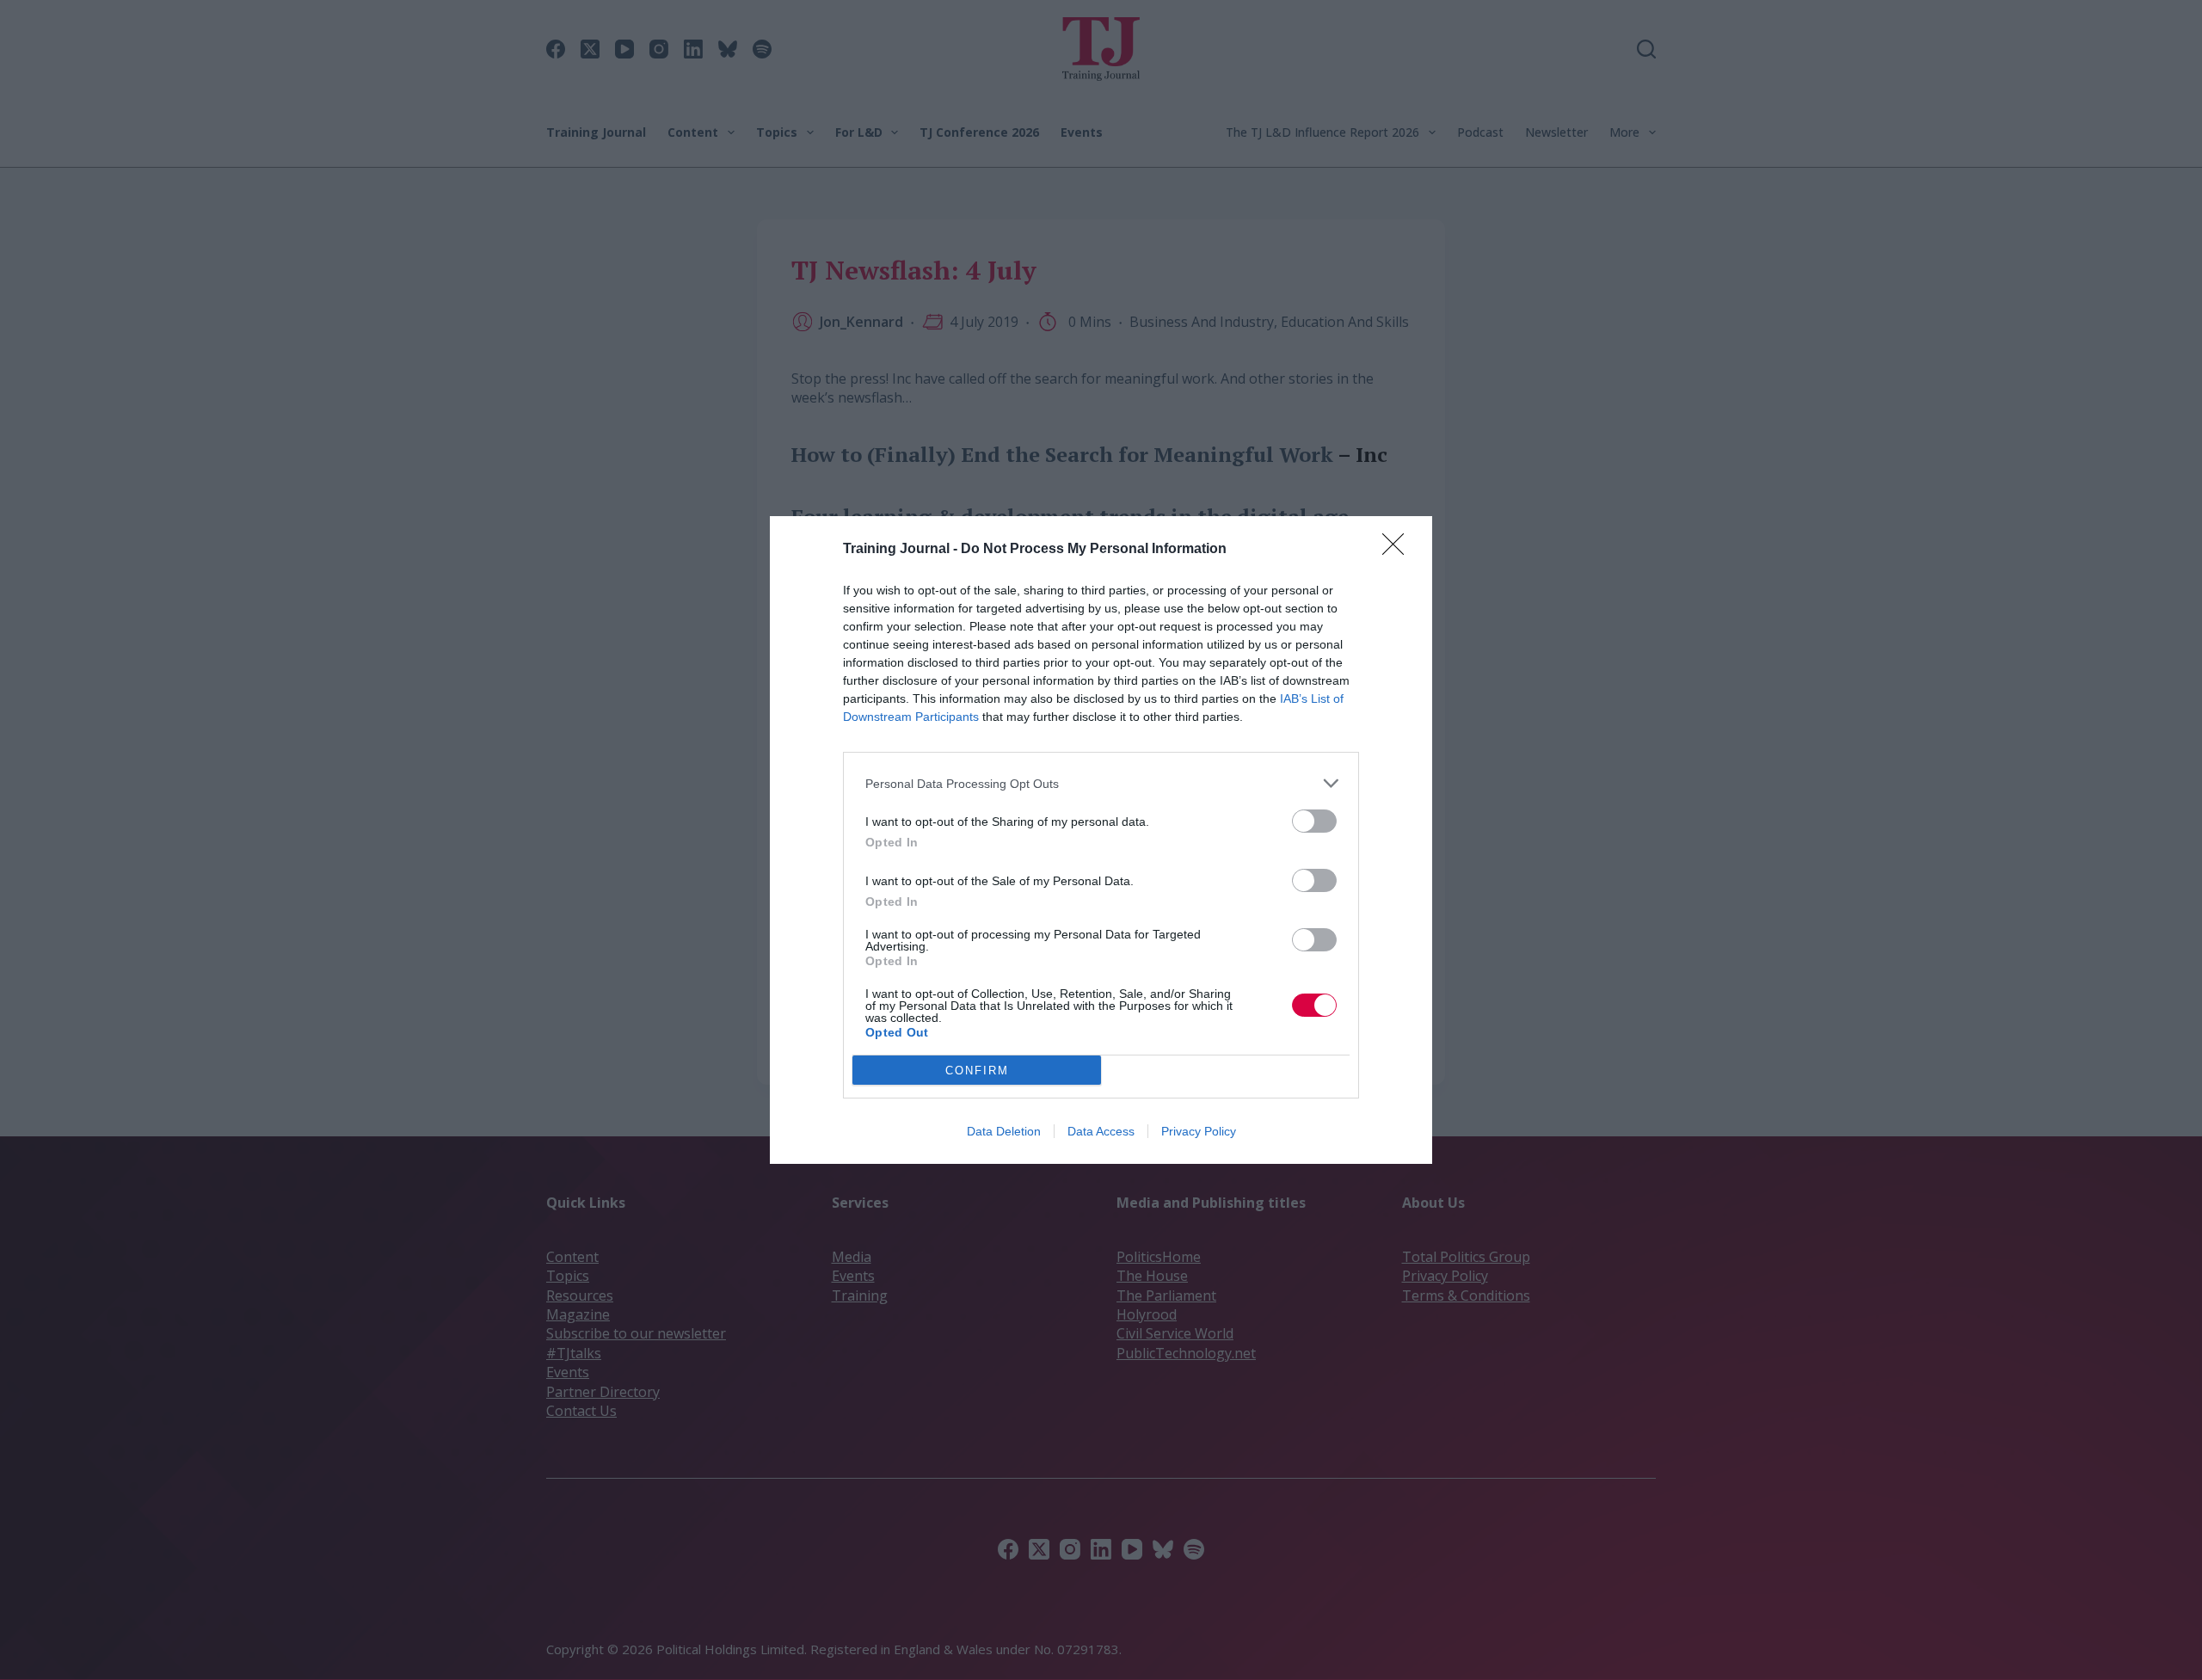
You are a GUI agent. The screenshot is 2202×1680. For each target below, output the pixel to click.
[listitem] (1101, 783)
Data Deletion (1004, 1131)
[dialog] (1101, 840)
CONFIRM (977, 1071)
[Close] (1399, 550)
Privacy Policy (1199, 1131)
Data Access (1101, 1131)
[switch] (1314, 821)
